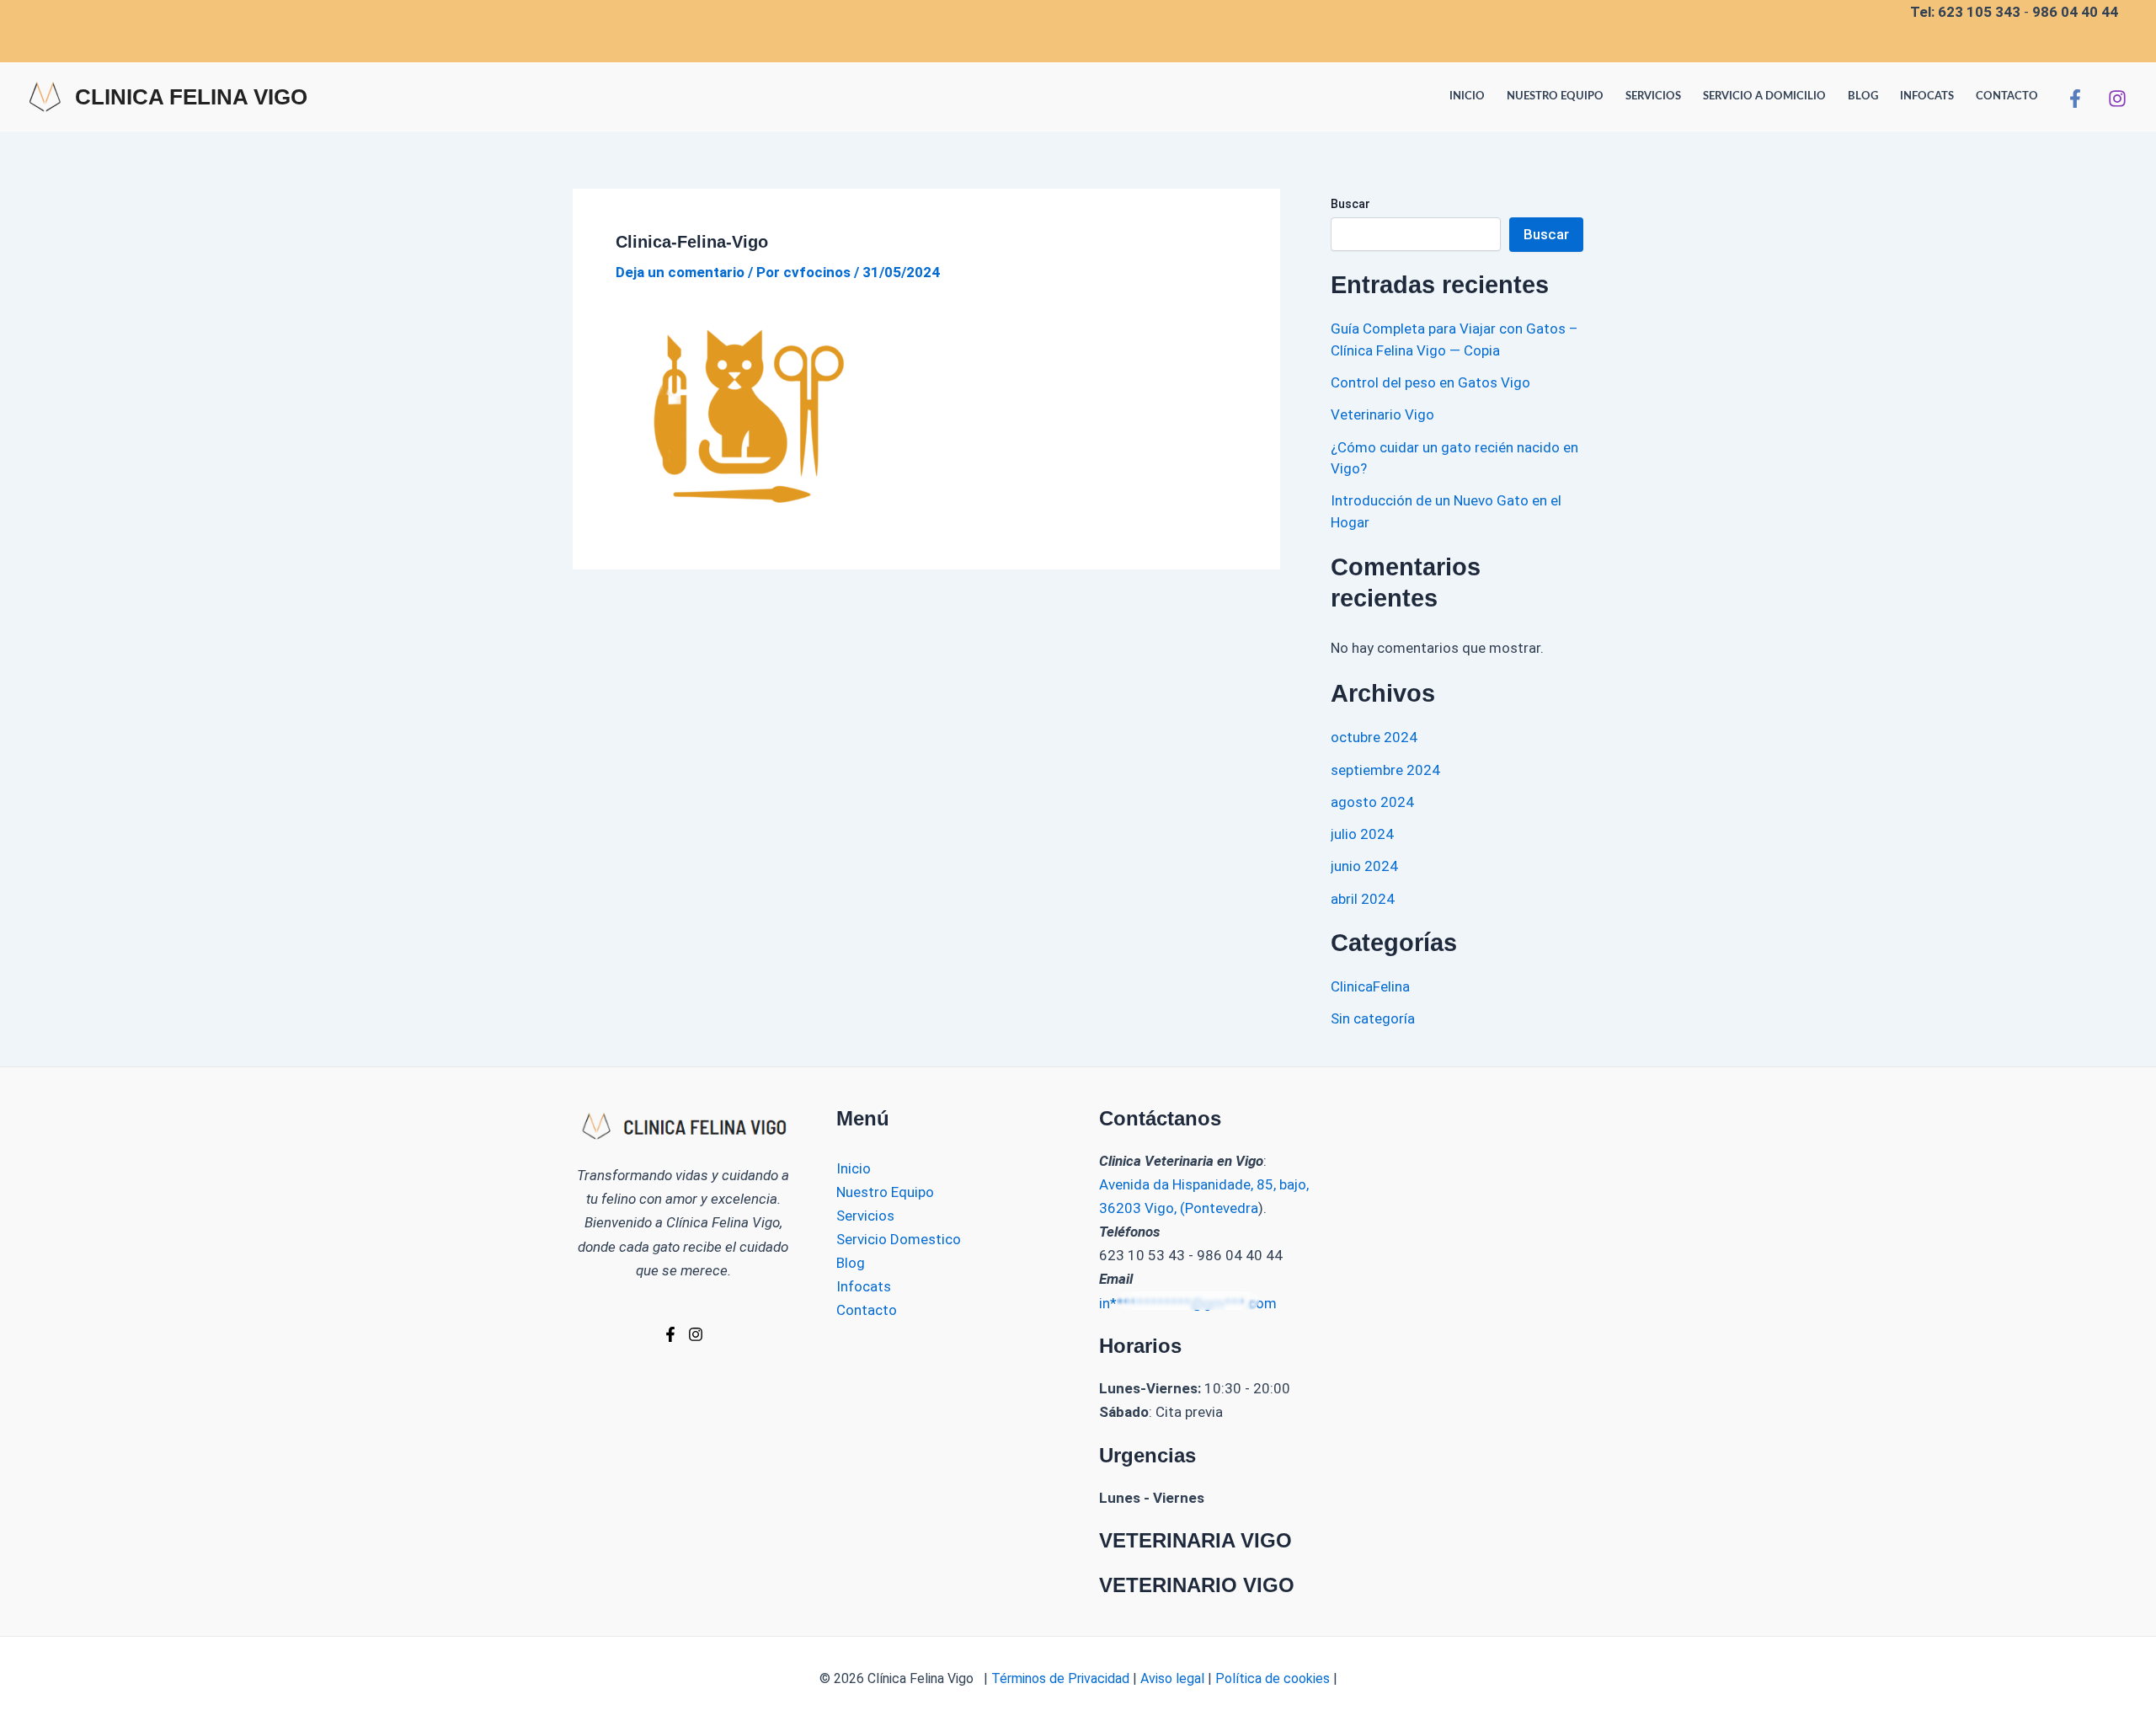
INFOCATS (1927, 96)
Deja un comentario (680, 272)
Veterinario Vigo (1382, 414)
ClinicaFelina (1370, 986)
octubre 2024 (1374, 737)
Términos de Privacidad (1059, 1678)
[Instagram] (2117, 99)
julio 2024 (1362, 834)
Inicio (854, 1168)
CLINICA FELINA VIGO (191, 97)
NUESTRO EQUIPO (1555, 96)
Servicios (865, 1216)
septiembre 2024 (1385, 770)
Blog (851, 1263)
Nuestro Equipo (885, 1192)
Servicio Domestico (899, 1239)
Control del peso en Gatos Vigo (1430, 382)
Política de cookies (1274, 1678)
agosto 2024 (1372, 802)
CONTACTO (2007, 96)
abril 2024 (1363, 899)
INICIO (1467, 96)
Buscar (1350, 204)
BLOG (1863, 96)
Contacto (867, 1310)
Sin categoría (1373, 1018)
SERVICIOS (1653, 96)
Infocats (864, 1286)
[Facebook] (2075, 99)
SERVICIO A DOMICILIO (1764, 96)
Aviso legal (1172, 1678)
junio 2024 (1364, 866)
